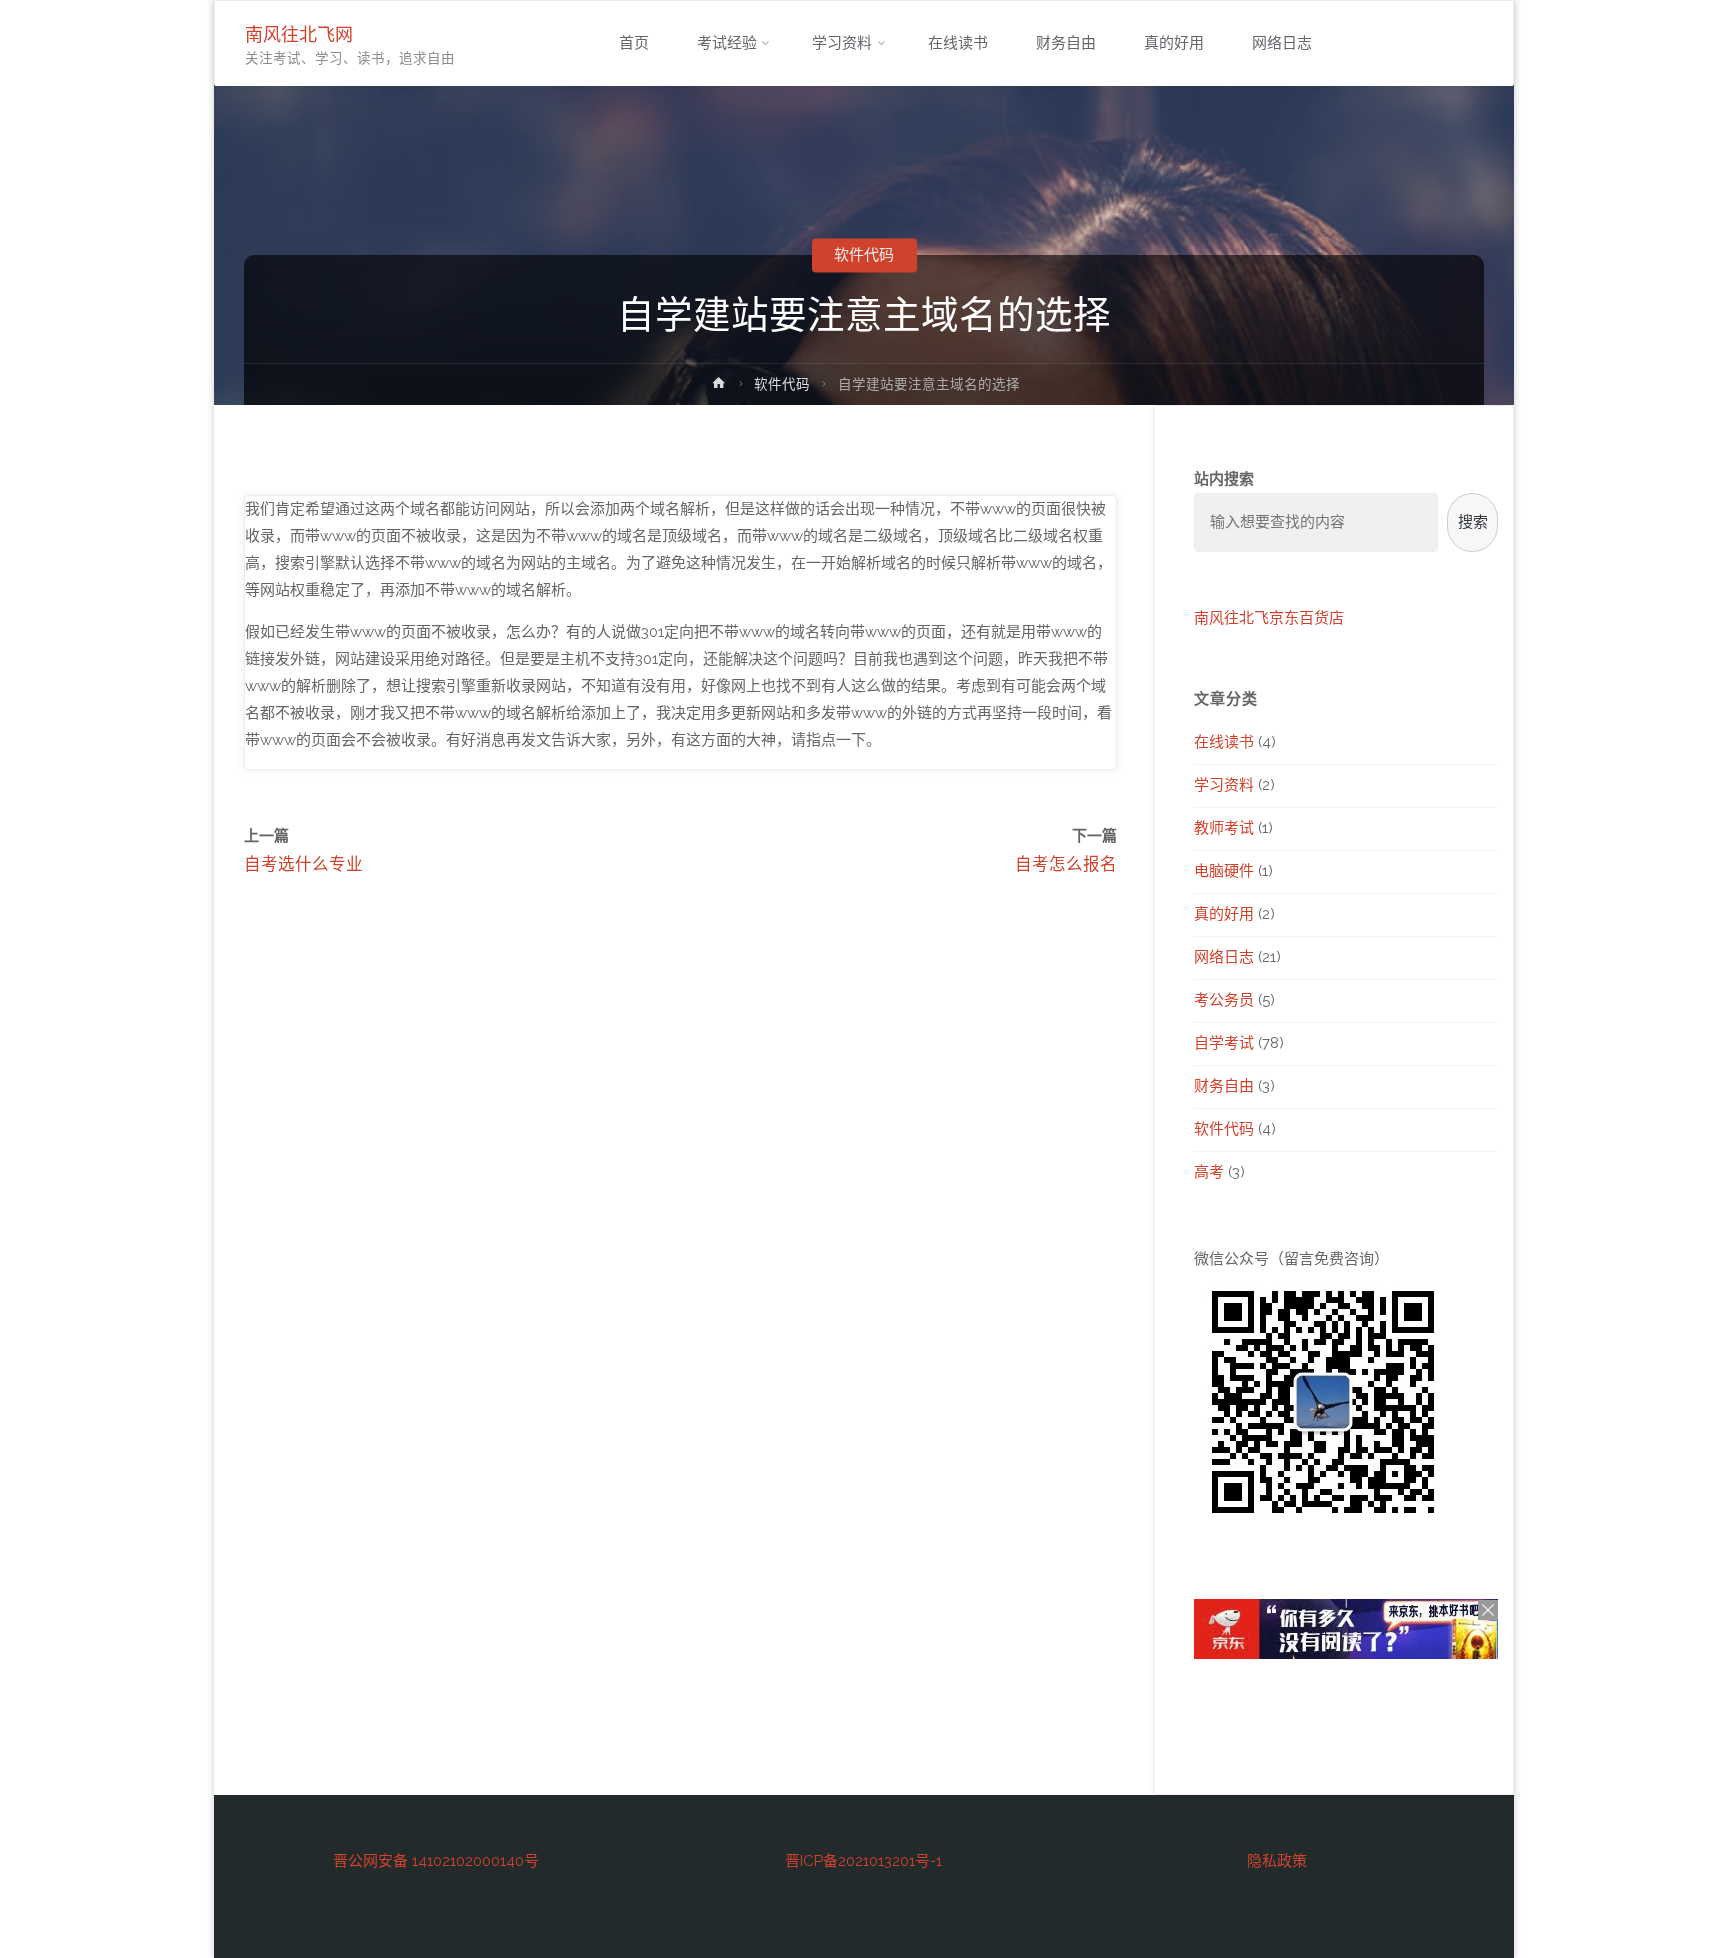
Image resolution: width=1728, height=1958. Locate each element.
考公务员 (1224, 1000)
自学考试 (1224, 1043)
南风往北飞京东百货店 (1269, 618)
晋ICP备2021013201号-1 (863, 1861)
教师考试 (1224, 828)
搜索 (1473, 522)
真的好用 (1224, 914)
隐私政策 (1277, 1861)
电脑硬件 (1224, 871)
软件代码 (864, 255)
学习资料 (1224, 785)
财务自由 (1224, 1086)
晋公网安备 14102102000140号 (436, 1861)
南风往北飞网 (299, 33)
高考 (1209, 1172)
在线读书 (1224, 742)
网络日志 (1224, 957)
